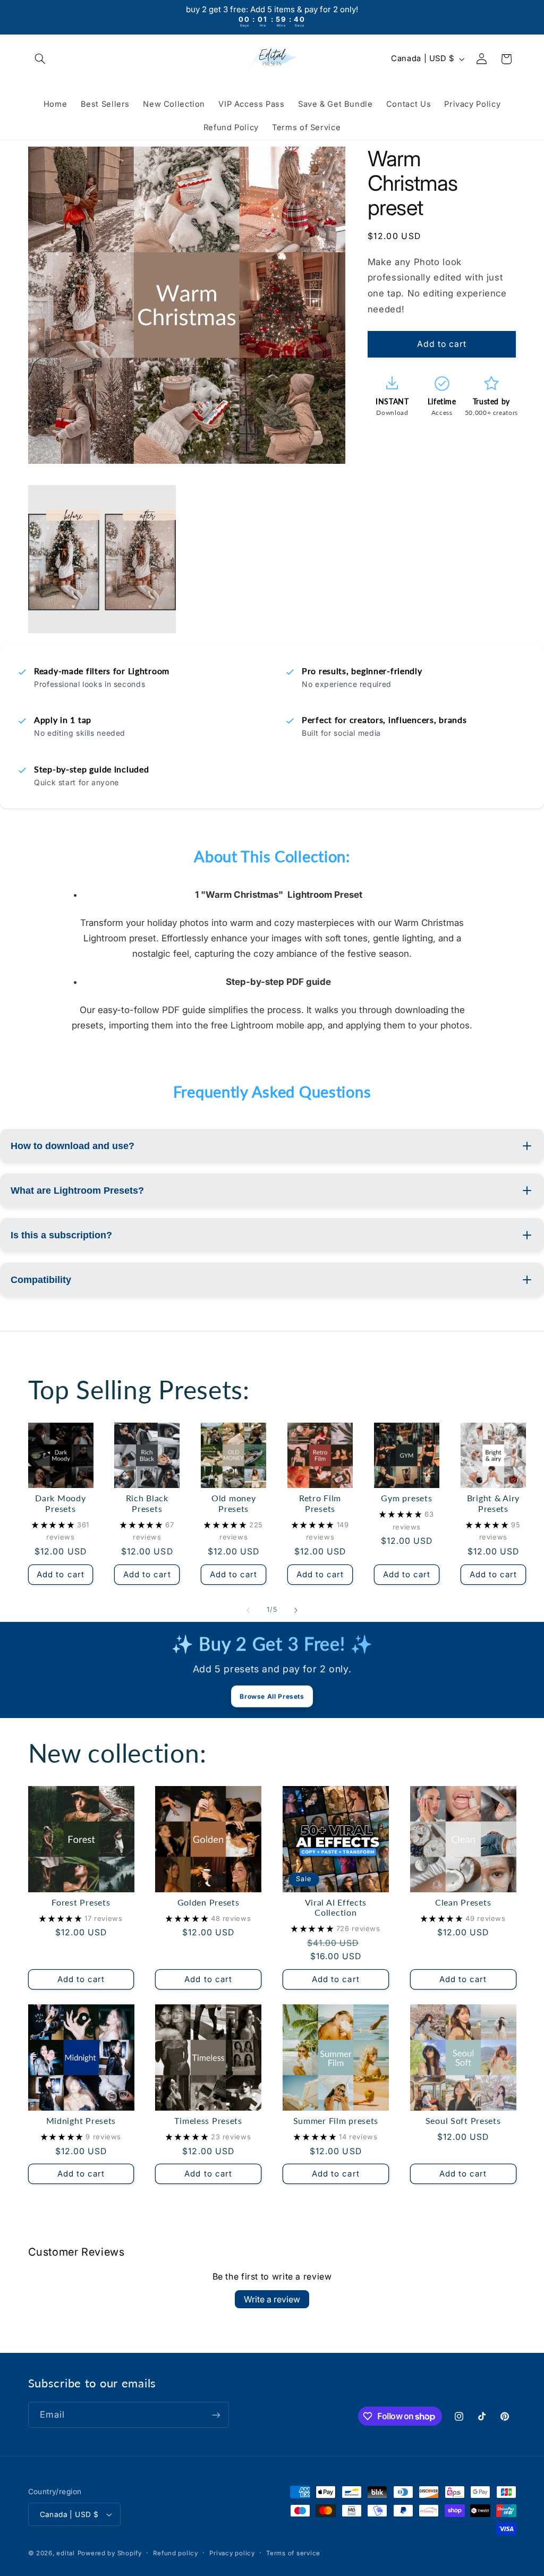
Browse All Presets (272, 1695)
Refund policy (176, 2553)
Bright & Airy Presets (493, 1503)
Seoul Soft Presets (463, 2121)
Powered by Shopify (110, 2553)
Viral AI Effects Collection (336, 1908)
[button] (40, 59)
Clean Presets (463, 1902)
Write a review (272, 2299)
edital (65, 2553)
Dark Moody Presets (60, 1503)
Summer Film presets (336, 2121)
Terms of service (293, 2553)
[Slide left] (248, 1610)
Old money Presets (233, 1503)
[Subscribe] (216, 2415)
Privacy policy (232, 2553)
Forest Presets (81, 1902)
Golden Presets (209, 1902)
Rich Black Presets (147, 1503)
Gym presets (406, 1498)
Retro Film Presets (320, 1503)
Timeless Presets (208, 2121)
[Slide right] (296, 1610)
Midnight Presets (81, 2121)
